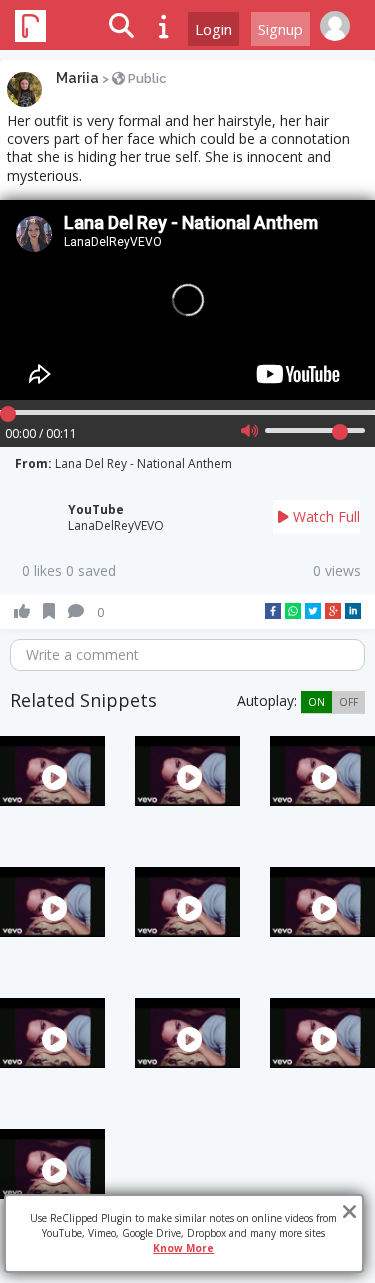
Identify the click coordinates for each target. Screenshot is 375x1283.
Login (213, 29)
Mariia (77, 78)
